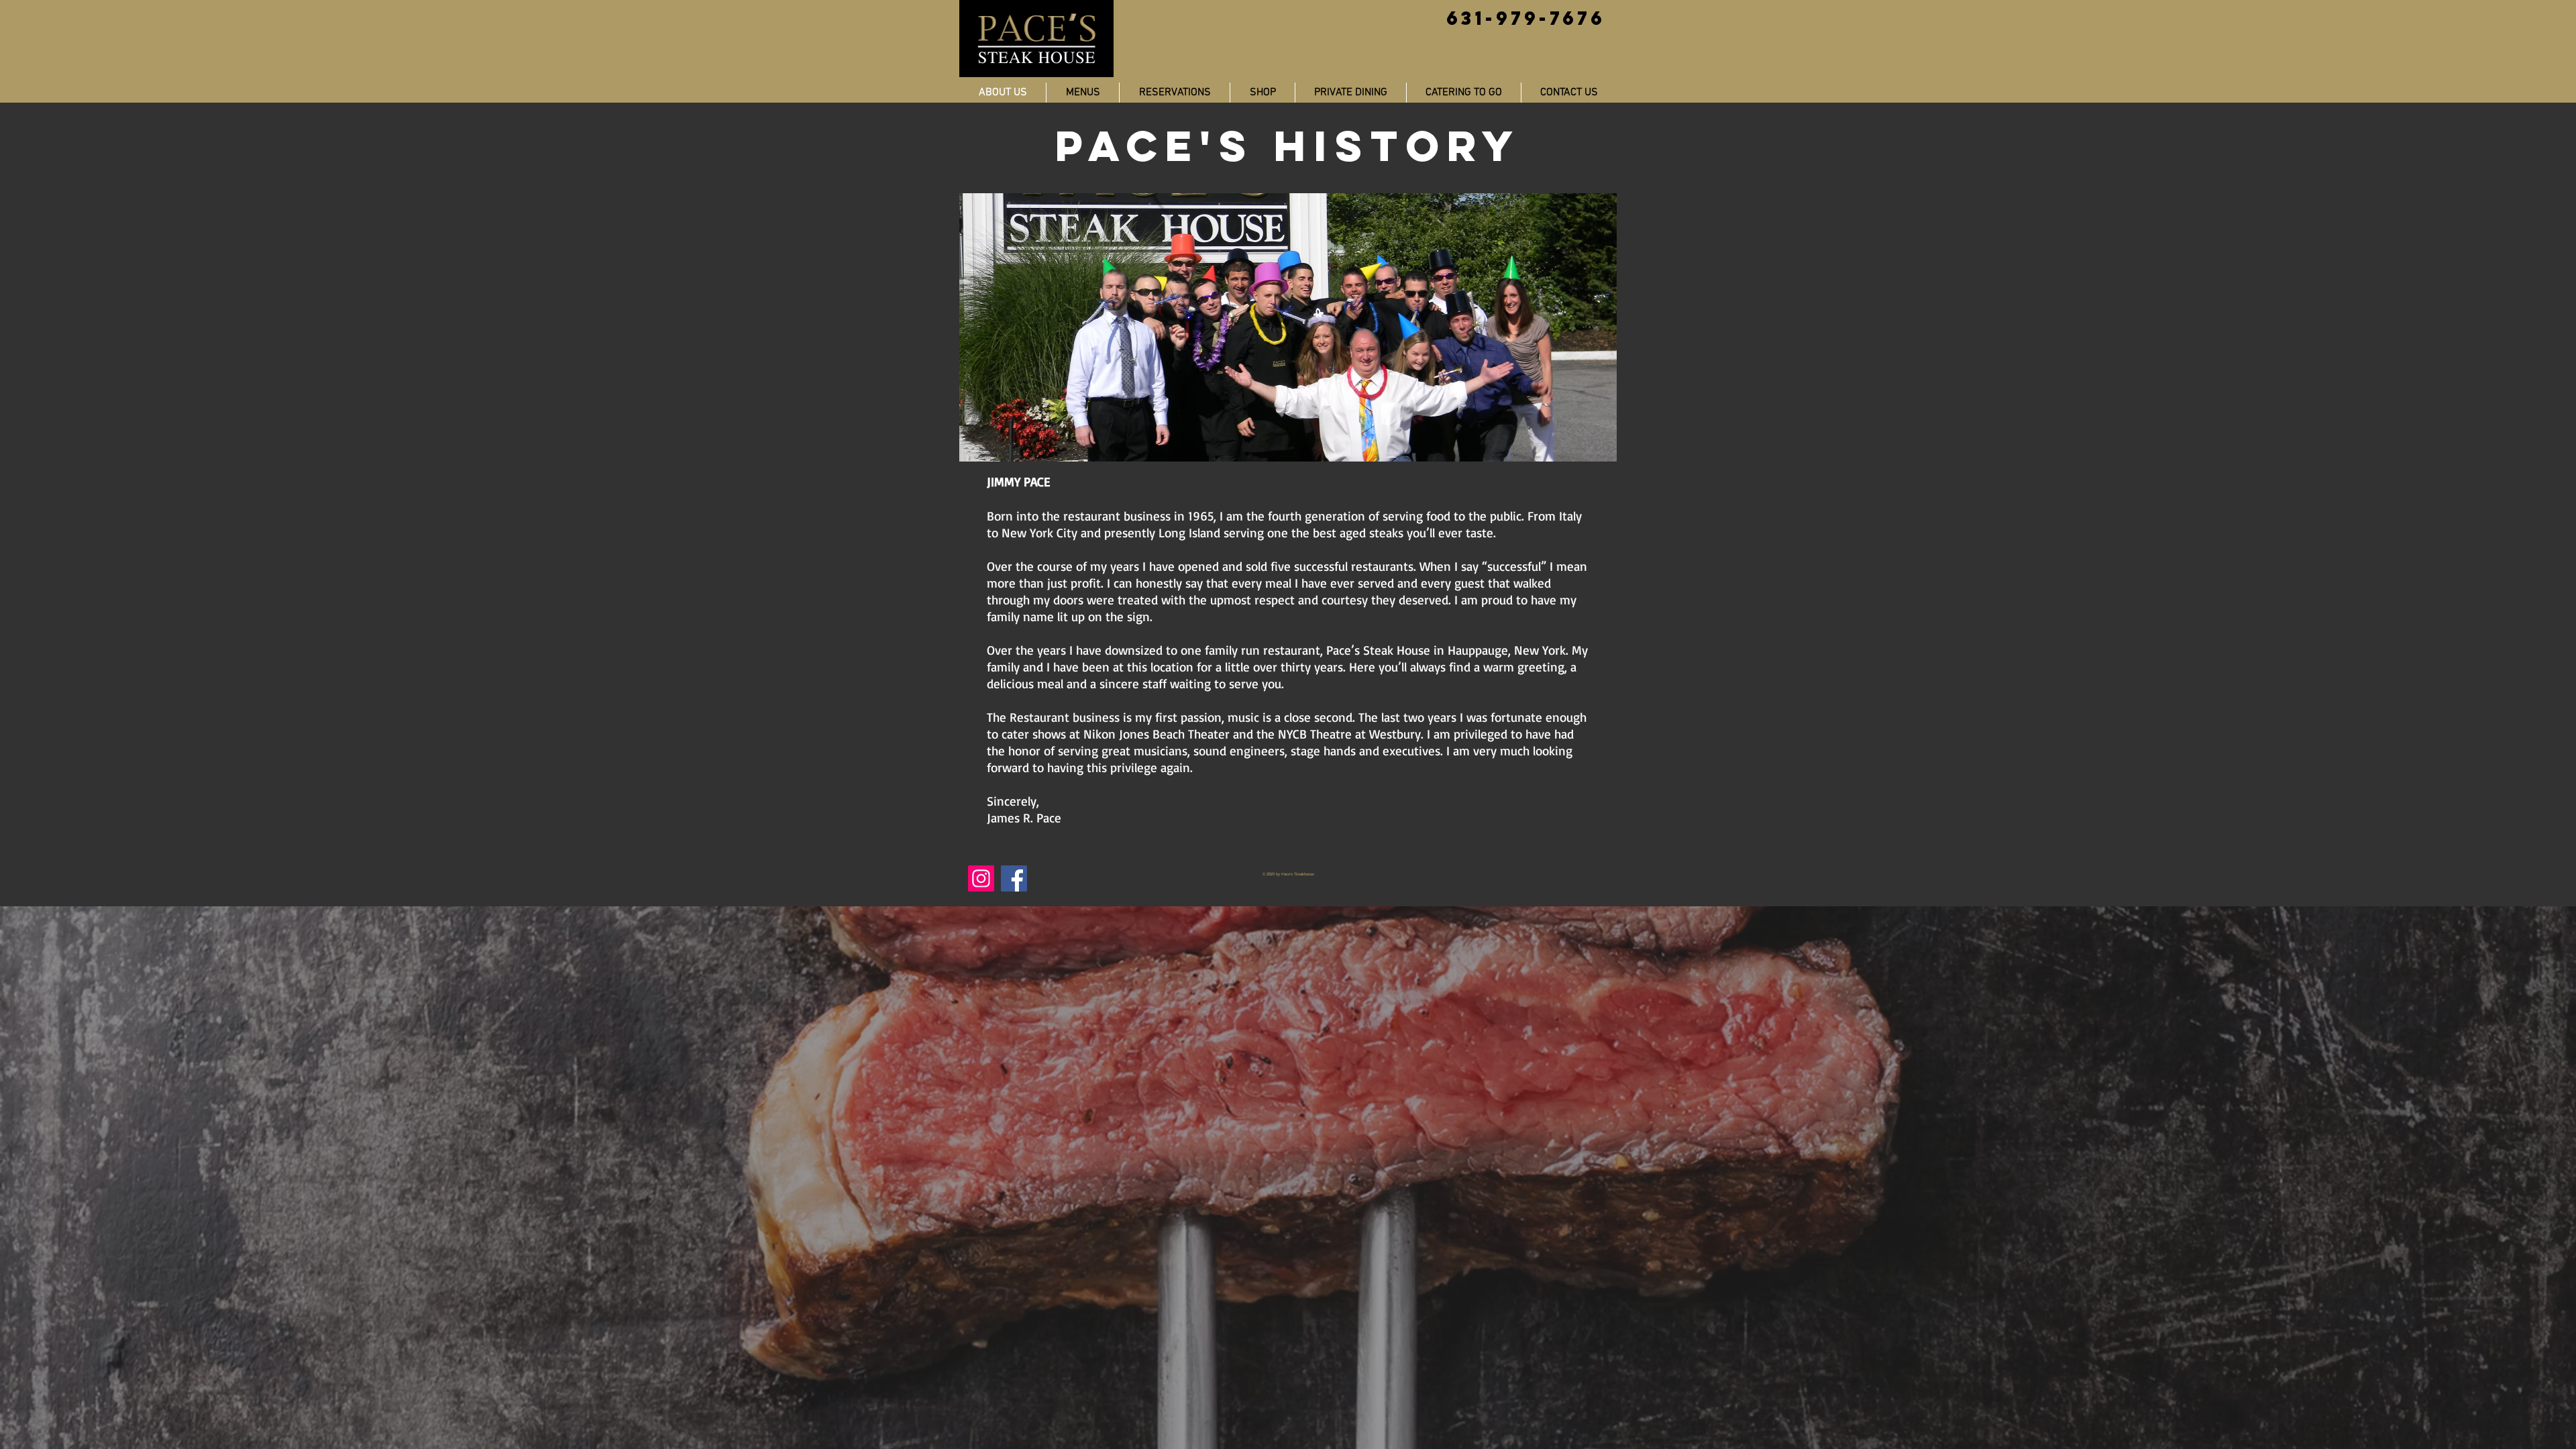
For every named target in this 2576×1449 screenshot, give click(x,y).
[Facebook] (1014, 878)
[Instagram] (981, 878)
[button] (1263, 93)
